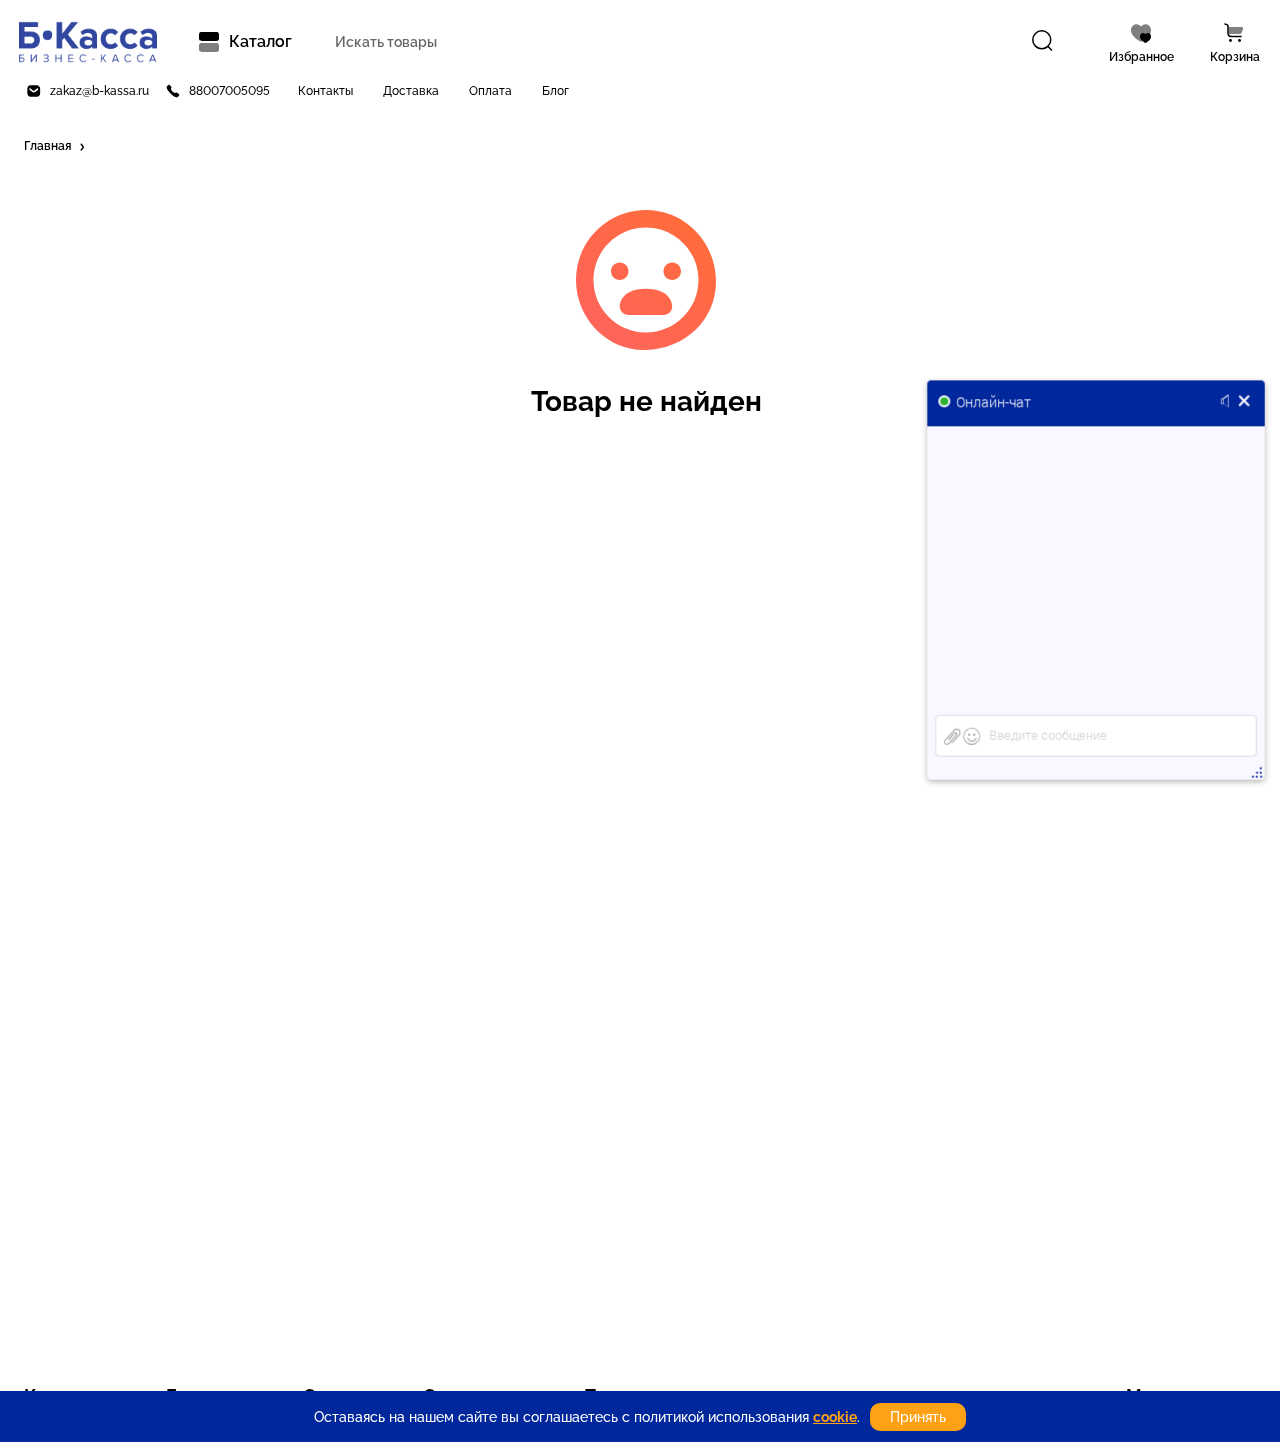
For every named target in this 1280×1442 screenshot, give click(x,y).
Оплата (490, 91)
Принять (918, 1417)
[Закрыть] (1244, 402)
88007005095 (229, 91)
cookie (835, 1417)
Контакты (325, 91)
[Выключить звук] (1228, 402)
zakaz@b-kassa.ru (99, 91)
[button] (56, 147)
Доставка (411, 91)
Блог (555, 91)
